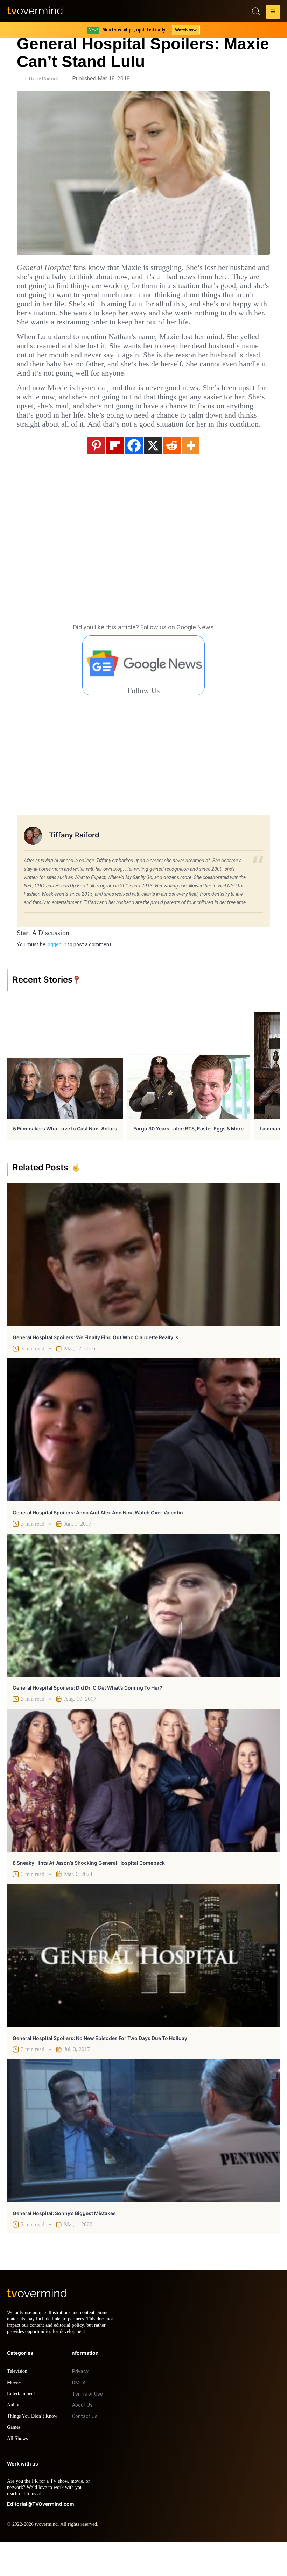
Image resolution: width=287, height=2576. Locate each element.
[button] (273, 13)
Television (18, 2405)
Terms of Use (87, 2428)
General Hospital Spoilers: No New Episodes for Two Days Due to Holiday (100, 2066)
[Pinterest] (96, 473)
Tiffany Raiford (41, 79)
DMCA (79, 2417)
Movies (15, 2416)
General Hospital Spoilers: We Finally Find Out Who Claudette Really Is (96, 1365)
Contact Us (85, 2450)
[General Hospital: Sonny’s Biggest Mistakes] (143, 2158)
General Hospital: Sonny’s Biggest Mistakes (64, 2241)
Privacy (80, 2405)
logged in (57, 972)
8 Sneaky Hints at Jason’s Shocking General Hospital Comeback (89, 1890)
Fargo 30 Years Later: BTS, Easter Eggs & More (188, 1156)
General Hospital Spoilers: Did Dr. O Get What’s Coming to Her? (87, 1715)
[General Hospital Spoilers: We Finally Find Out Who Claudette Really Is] (143, 1282)
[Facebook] (134, 473)
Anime (14, 2439)
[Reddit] (172, 473)
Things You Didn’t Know (34, 2450)
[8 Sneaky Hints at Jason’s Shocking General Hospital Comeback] (143, 1808)
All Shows (18, 2472)
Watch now (185, 30)
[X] (153, 473)
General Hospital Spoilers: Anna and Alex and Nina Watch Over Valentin (98, 1540)
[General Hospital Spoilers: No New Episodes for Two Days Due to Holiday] (143, 1983)
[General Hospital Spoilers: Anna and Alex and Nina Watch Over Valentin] (143, 1458)
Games (15, 2461)
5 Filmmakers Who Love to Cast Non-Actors (65, 1156)
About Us (82, 2439)
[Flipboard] (115, 473)
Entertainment (23, 2428)
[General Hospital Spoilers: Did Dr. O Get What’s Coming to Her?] (143, 1633)
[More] (191, 473)
